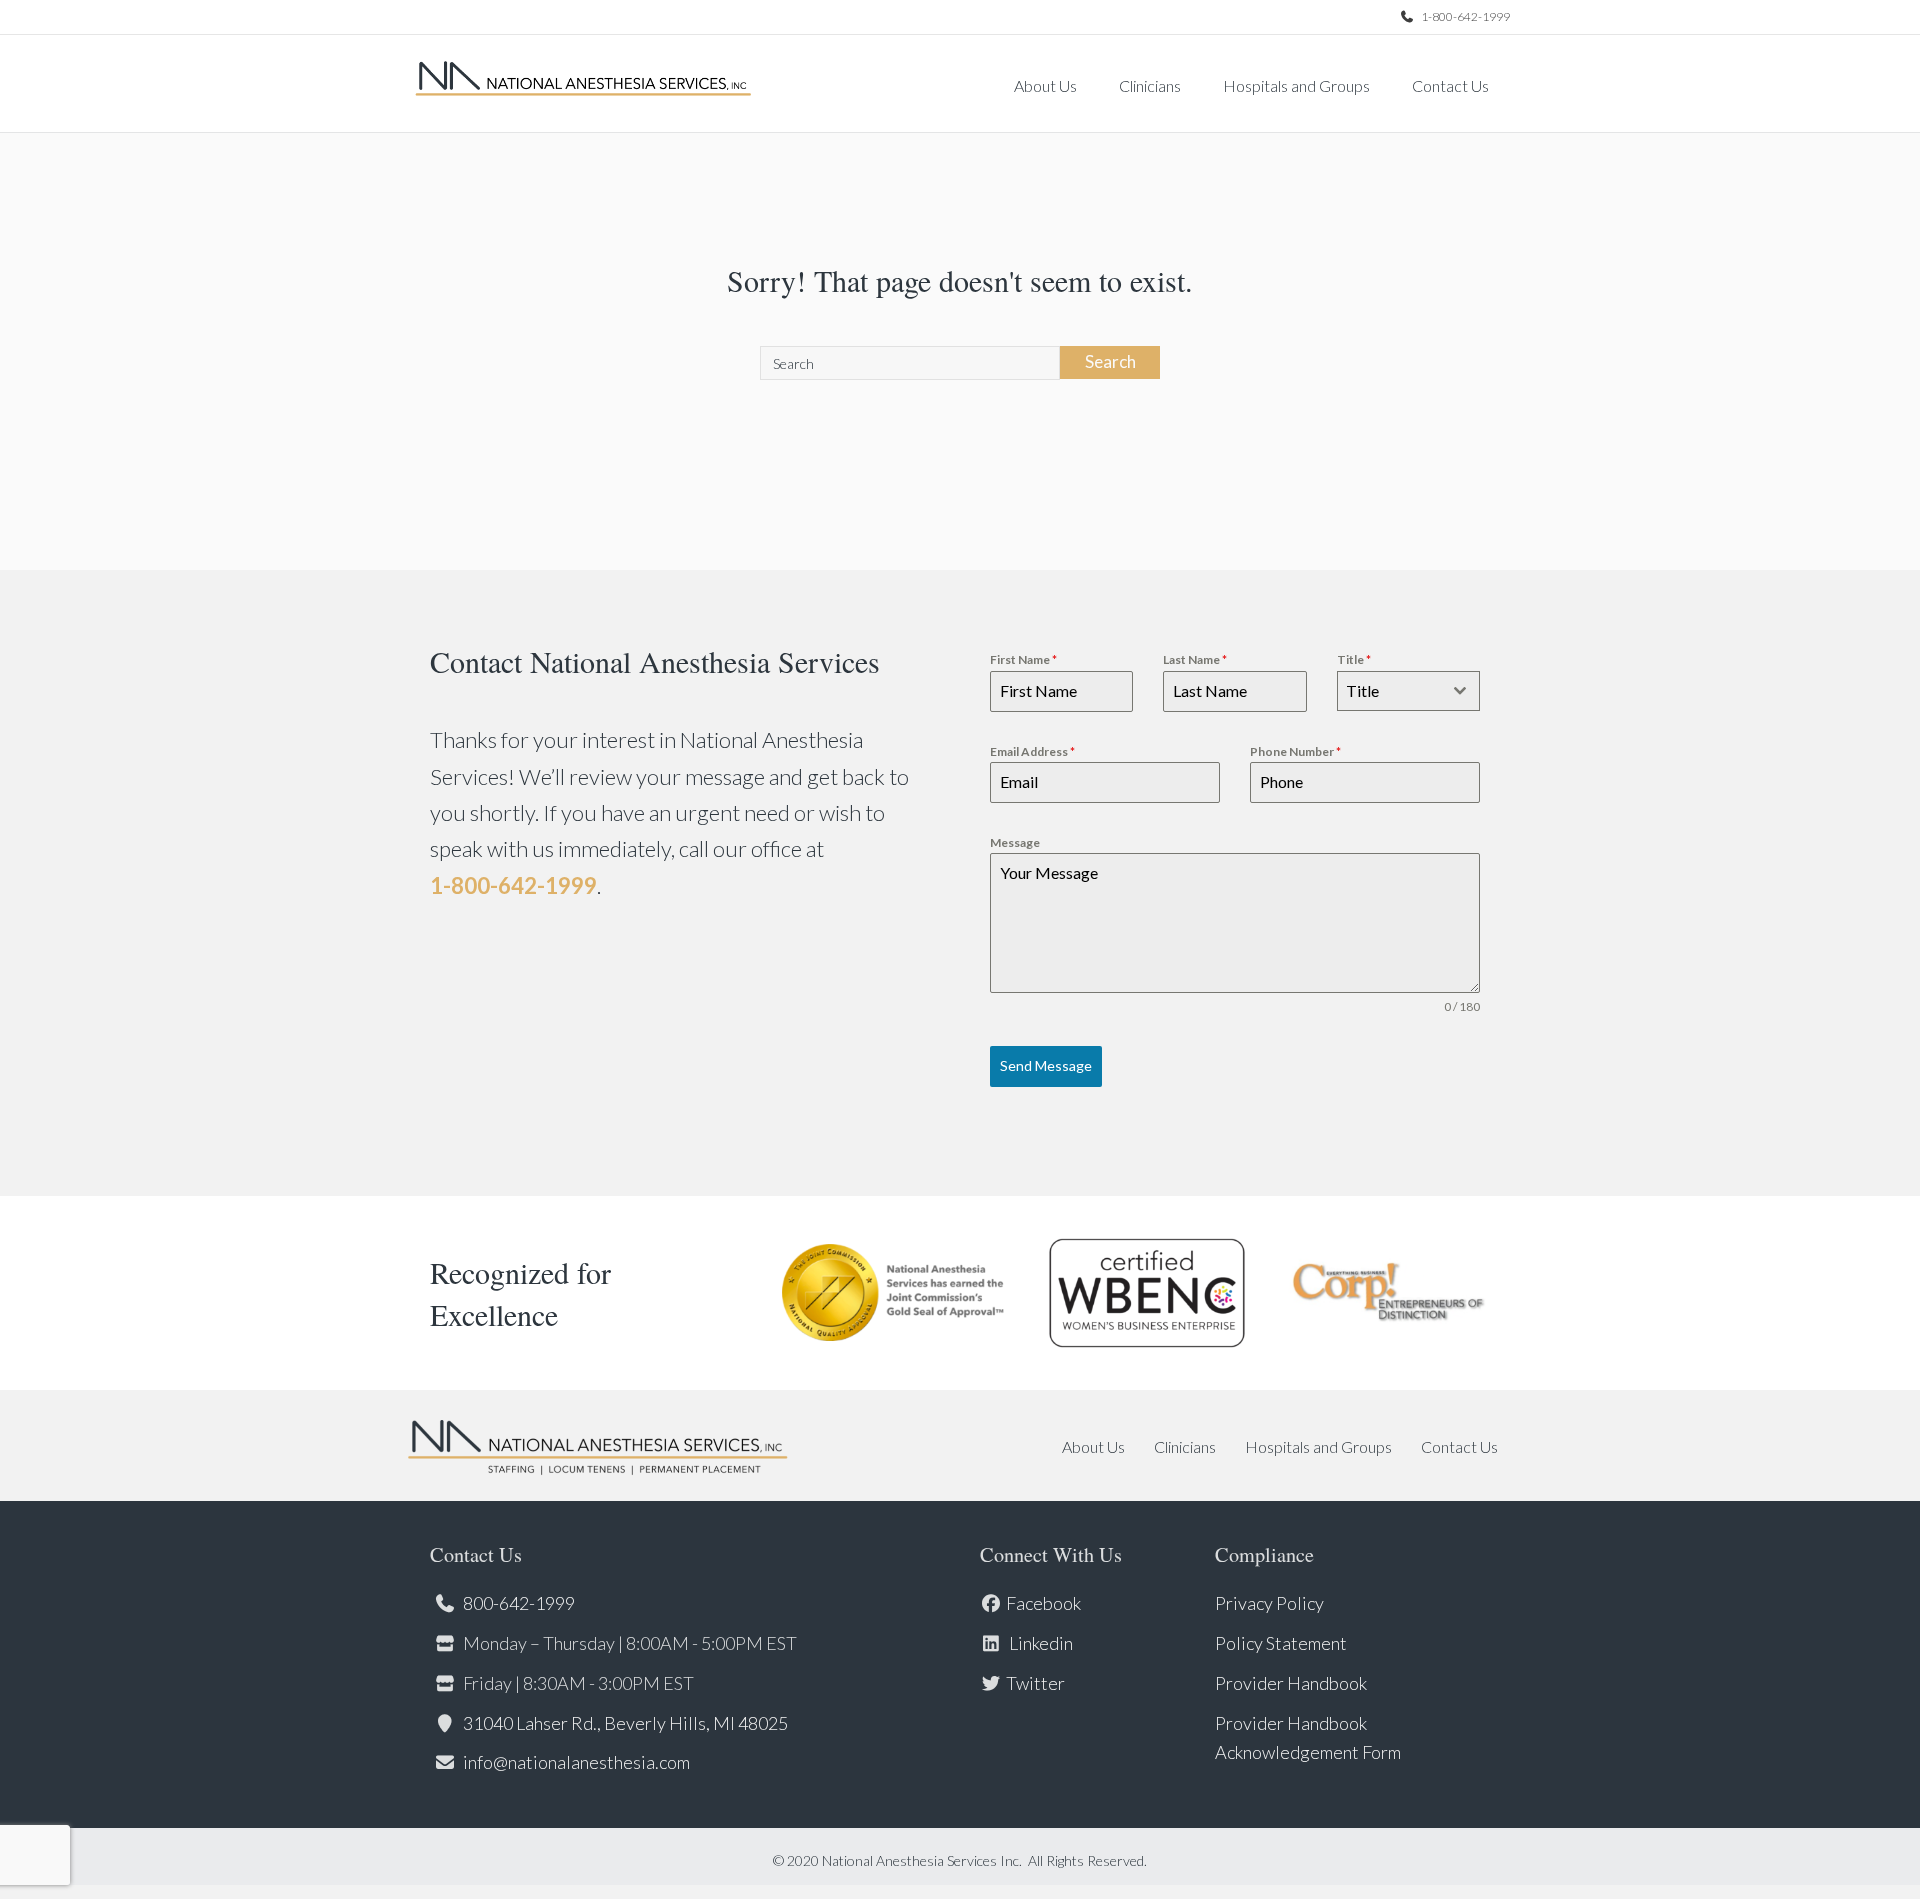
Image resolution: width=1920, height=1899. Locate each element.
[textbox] (1389, 691)
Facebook (1043, 1603)
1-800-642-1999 (1464, 16)
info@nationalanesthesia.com (576, 1762)
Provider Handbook (1291, 1683)
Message (1015, 842)
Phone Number (1295, 751)
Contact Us (1450, 85)
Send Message (1046, 1065)
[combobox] (1408, 691)
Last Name (1195, 659)
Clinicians (1150, 85)
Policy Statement (1281, 1643)
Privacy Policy (1269, 1603)
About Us (1045, 85)
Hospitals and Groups (1296, 85)
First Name (1023, 659)
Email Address (1032, 751)
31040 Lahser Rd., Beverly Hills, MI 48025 (625, 1723)
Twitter (1035, 1683)
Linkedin (1039, 1643)
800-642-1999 (519, 1603)
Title (1354, 659)
